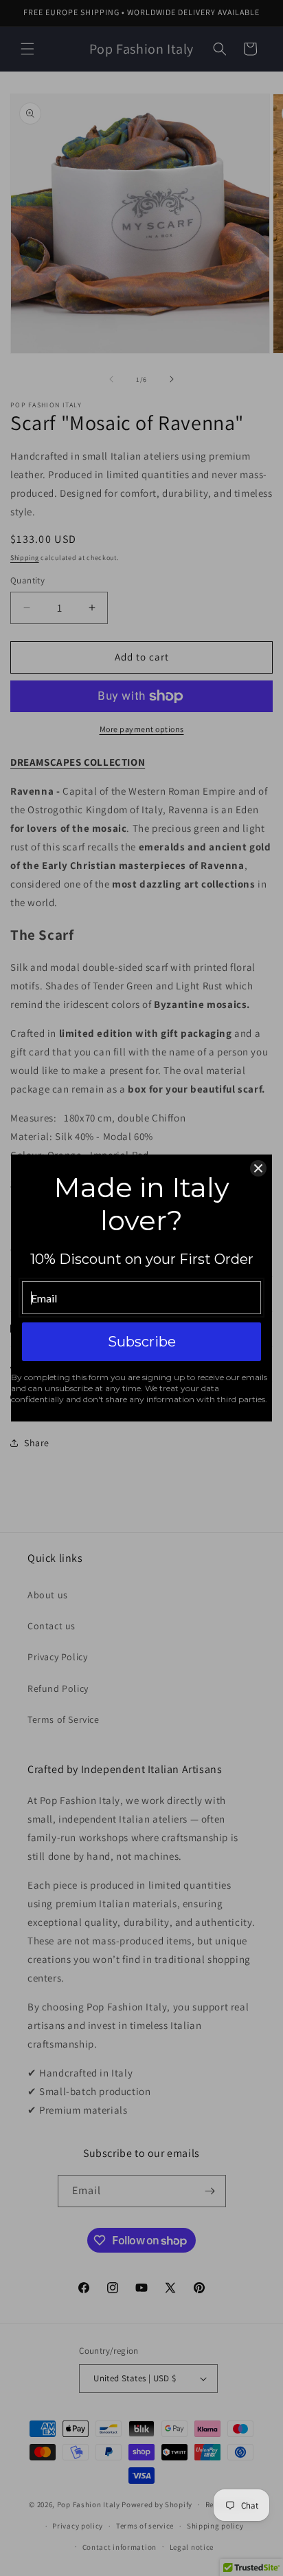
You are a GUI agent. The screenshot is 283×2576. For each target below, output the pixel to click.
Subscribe (142, 1342)
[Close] (258, 1168)
